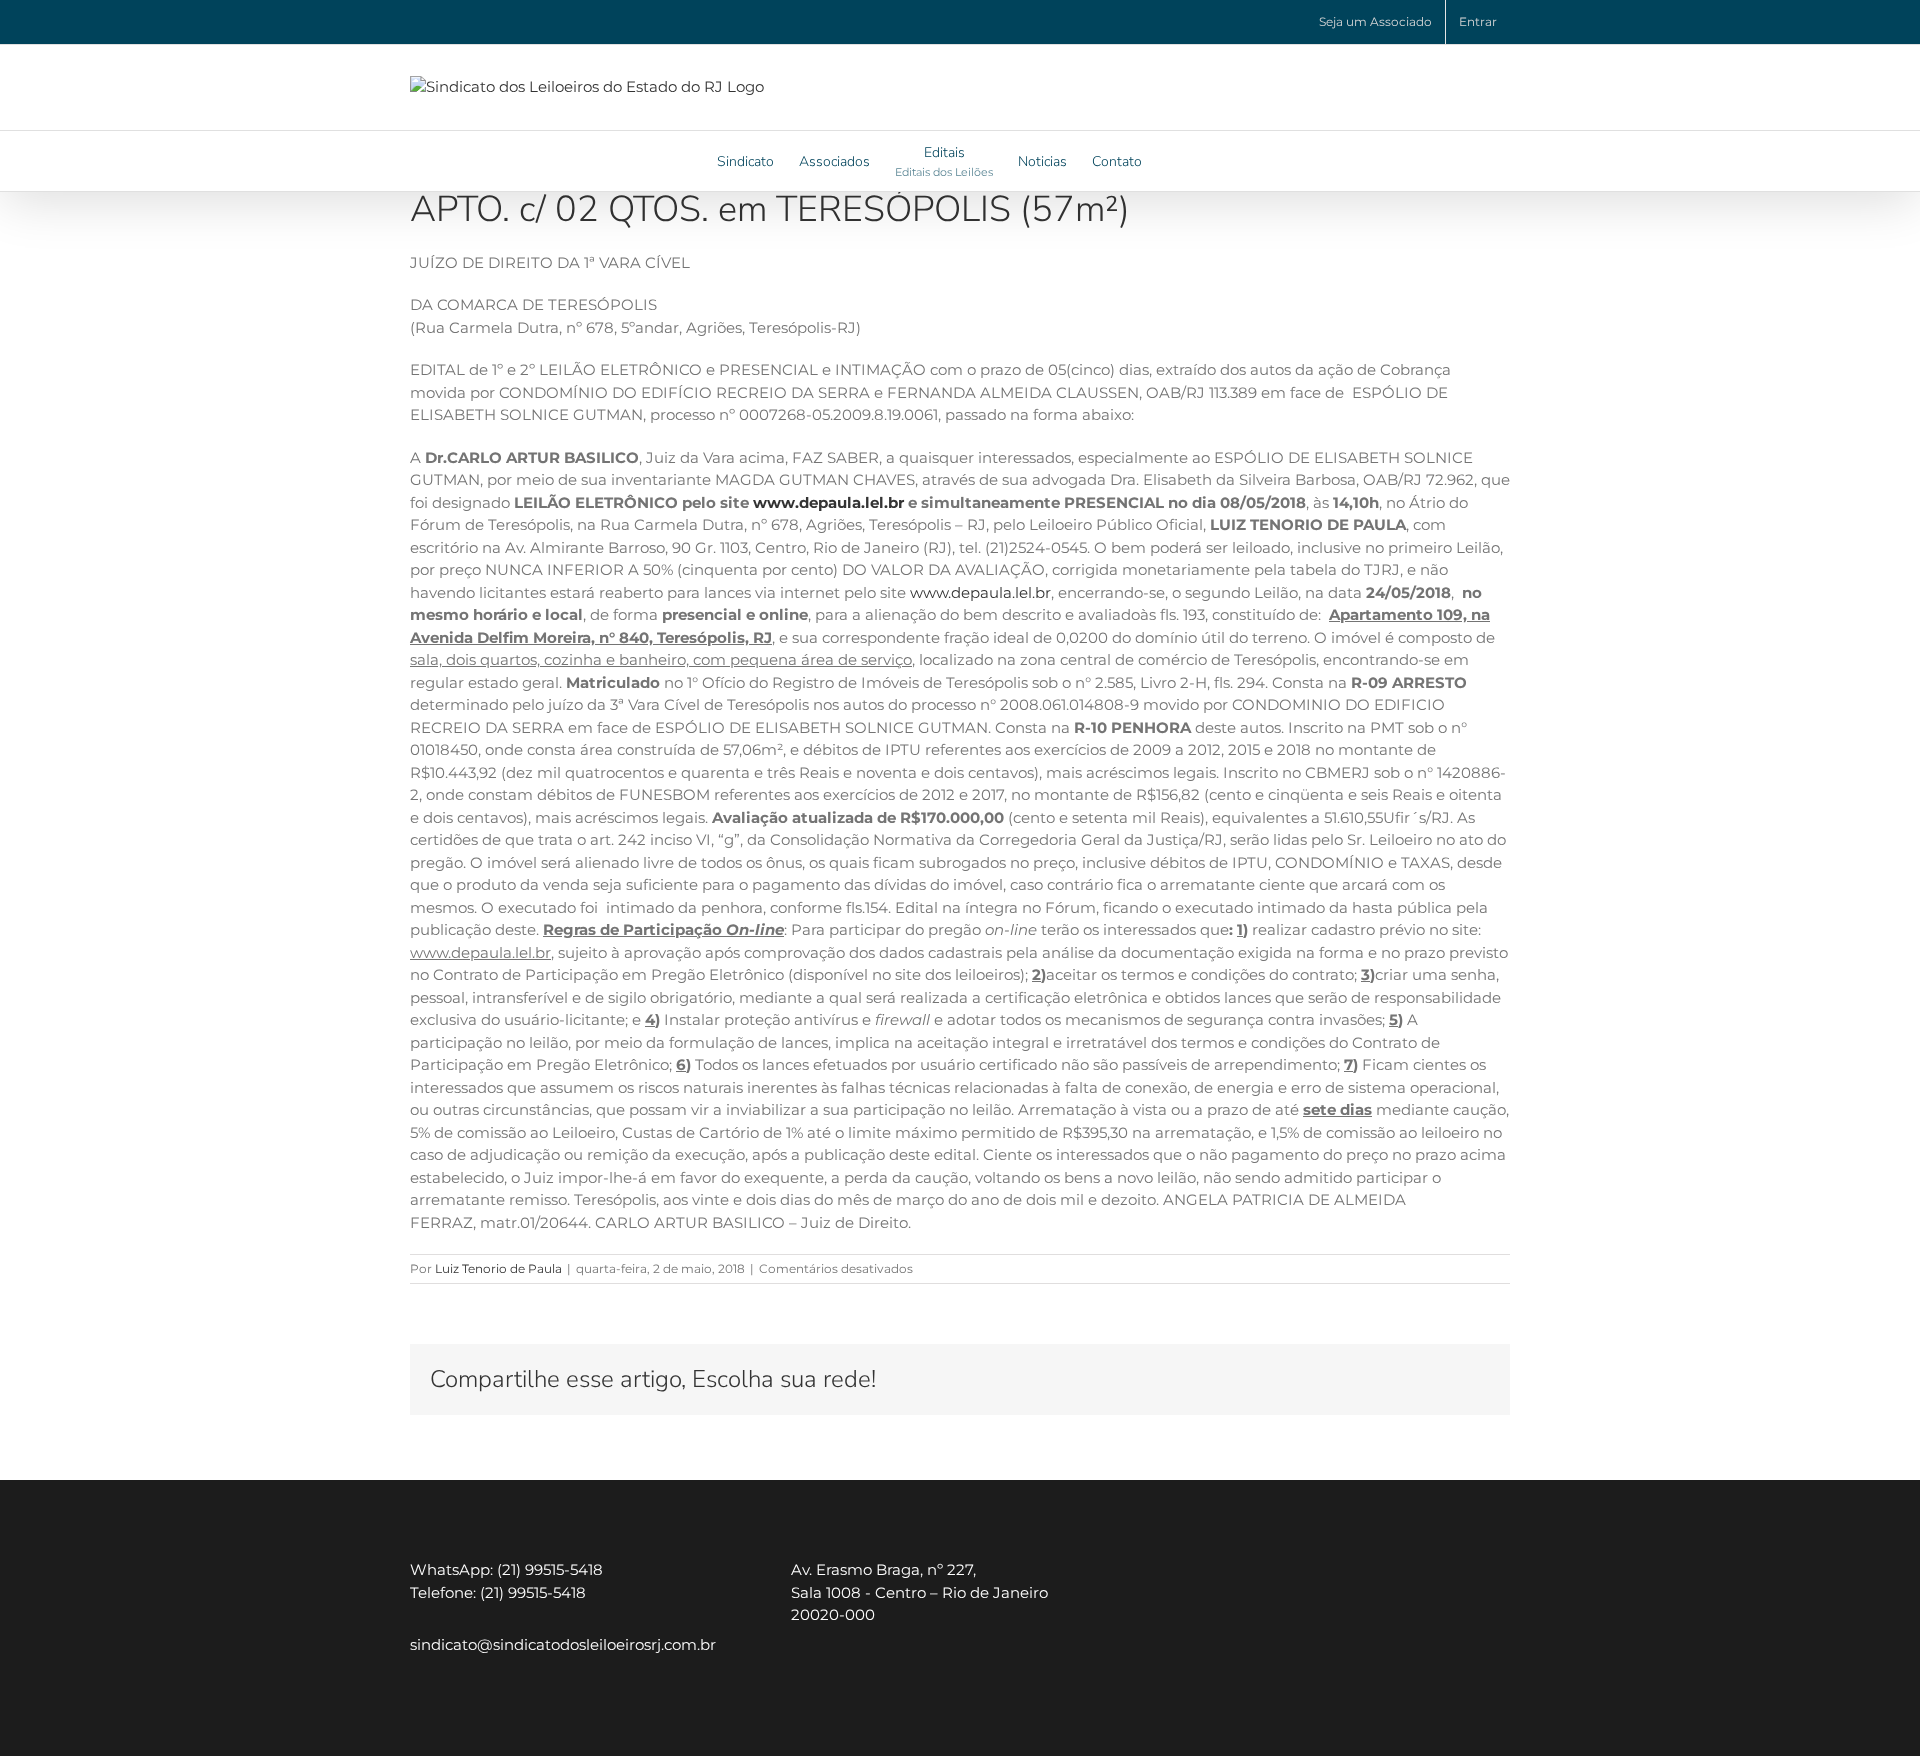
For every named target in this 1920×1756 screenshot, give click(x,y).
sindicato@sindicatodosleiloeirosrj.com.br (563, 1644)
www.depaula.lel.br (980, 592)
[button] (1172, 161)
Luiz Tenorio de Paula (498, 1268)
